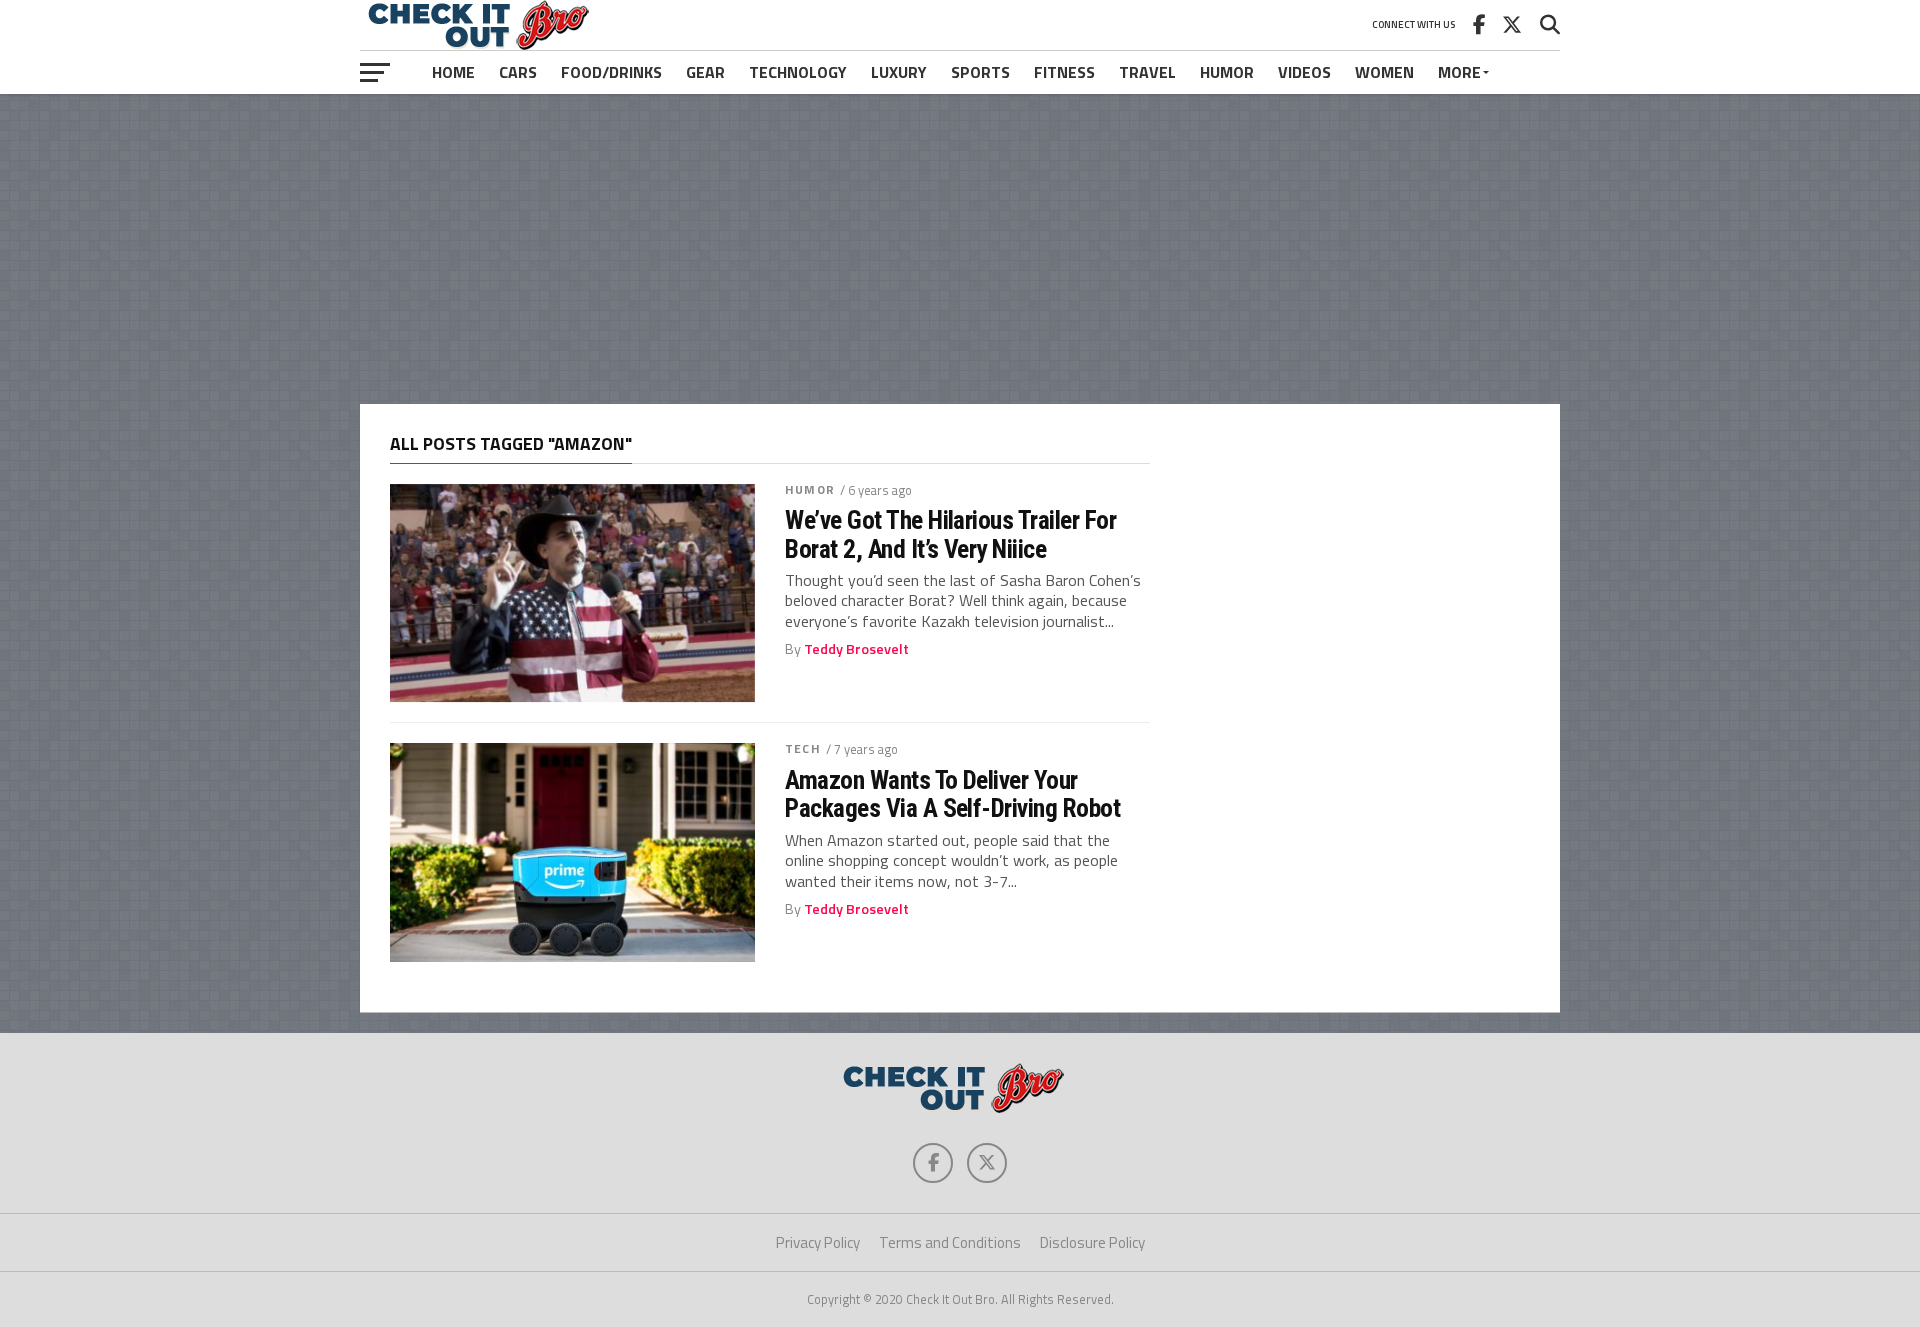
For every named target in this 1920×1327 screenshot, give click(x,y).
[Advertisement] (960, 249)
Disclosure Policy (1092, 1242)
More (1459, 72)
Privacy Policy (818, 1242)
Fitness (1064, 72)
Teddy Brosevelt (856, 649)
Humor (1227, 72)
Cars (518, 72)
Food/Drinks (611, 72)
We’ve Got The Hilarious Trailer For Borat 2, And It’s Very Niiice (950, 534)
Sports (980, 72)
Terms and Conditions (950, 1242)
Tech (802, 748)
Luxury (899, 72)
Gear (705, 72)
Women (1384, 72)
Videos (1304, 72)
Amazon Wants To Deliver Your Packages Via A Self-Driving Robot (952, 794)
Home (453, 72)
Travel (1147, 72)
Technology (798, 72)
